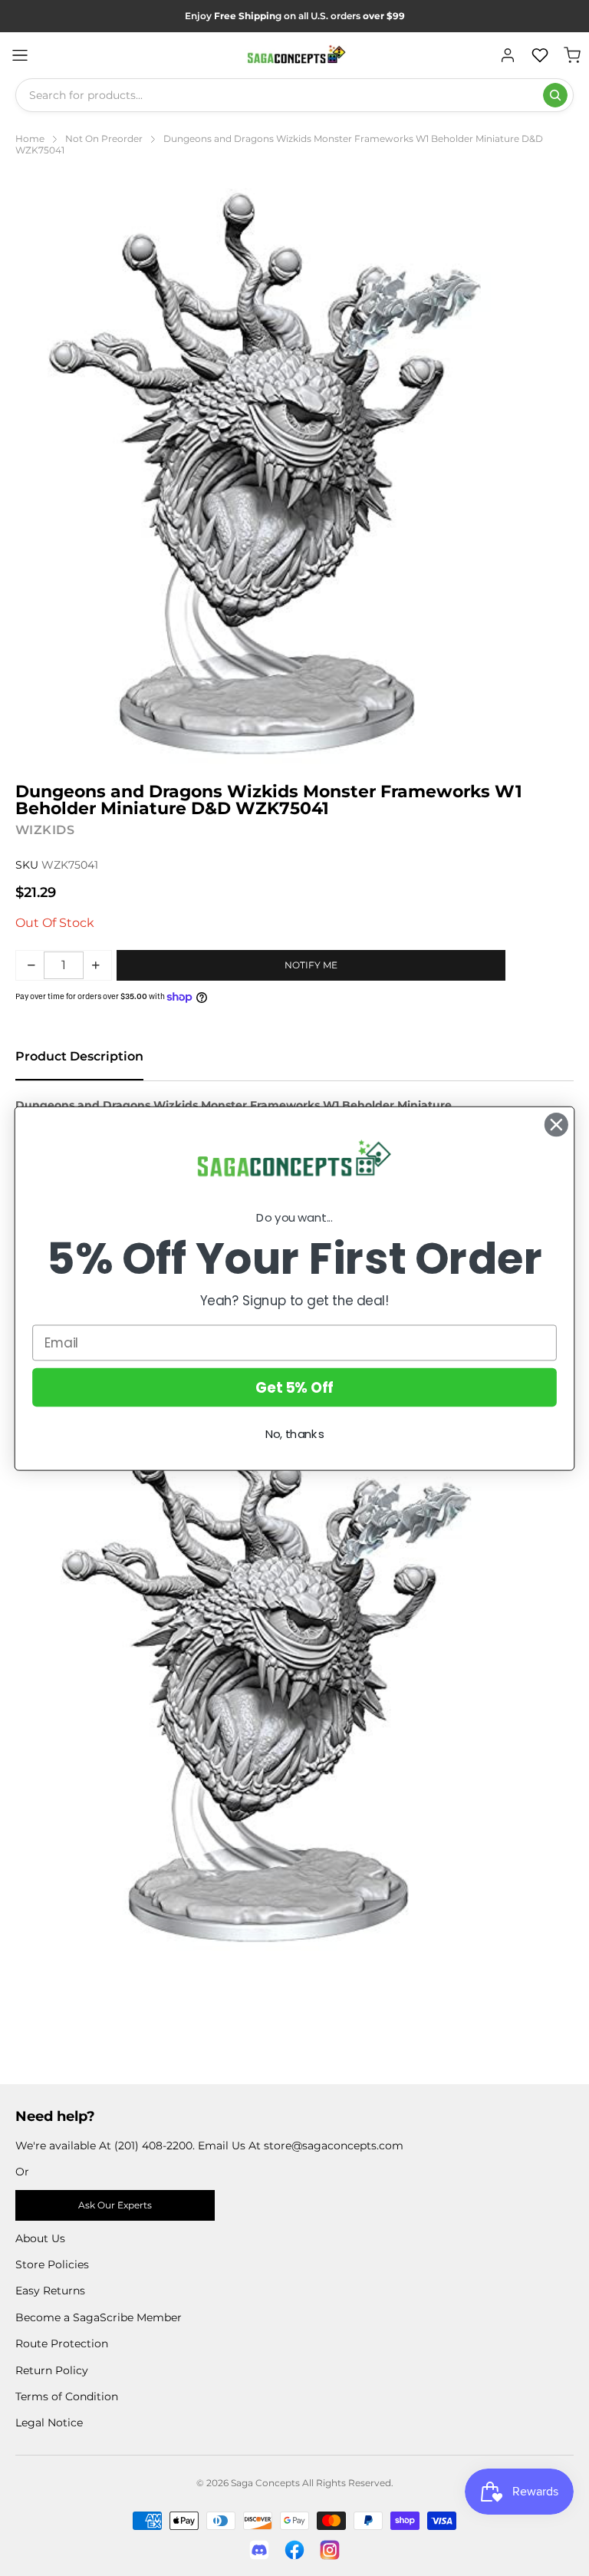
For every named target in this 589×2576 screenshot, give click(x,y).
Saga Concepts (265, 2483)
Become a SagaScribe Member (99, 2317)
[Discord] (259, 2550)
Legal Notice (49, 2423)
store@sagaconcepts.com (334, 2146)
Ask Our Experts (115, 2205)
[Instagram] (330, 2550)
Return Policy (52, 2370)
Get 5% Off (294, 1387)
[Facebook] (294, 2550)
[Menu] (20, 55)
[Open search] (555, 95)
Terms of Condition (67, 2396)
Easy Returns (50, 2291)
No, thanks (295, 1434)
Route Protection (62, 2343)
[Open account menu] (508, 55)
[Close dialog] (556, 1125)
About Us (40, 2238)
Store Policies (52, 2264)
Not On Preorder (104, 139)
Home (30, 139)
